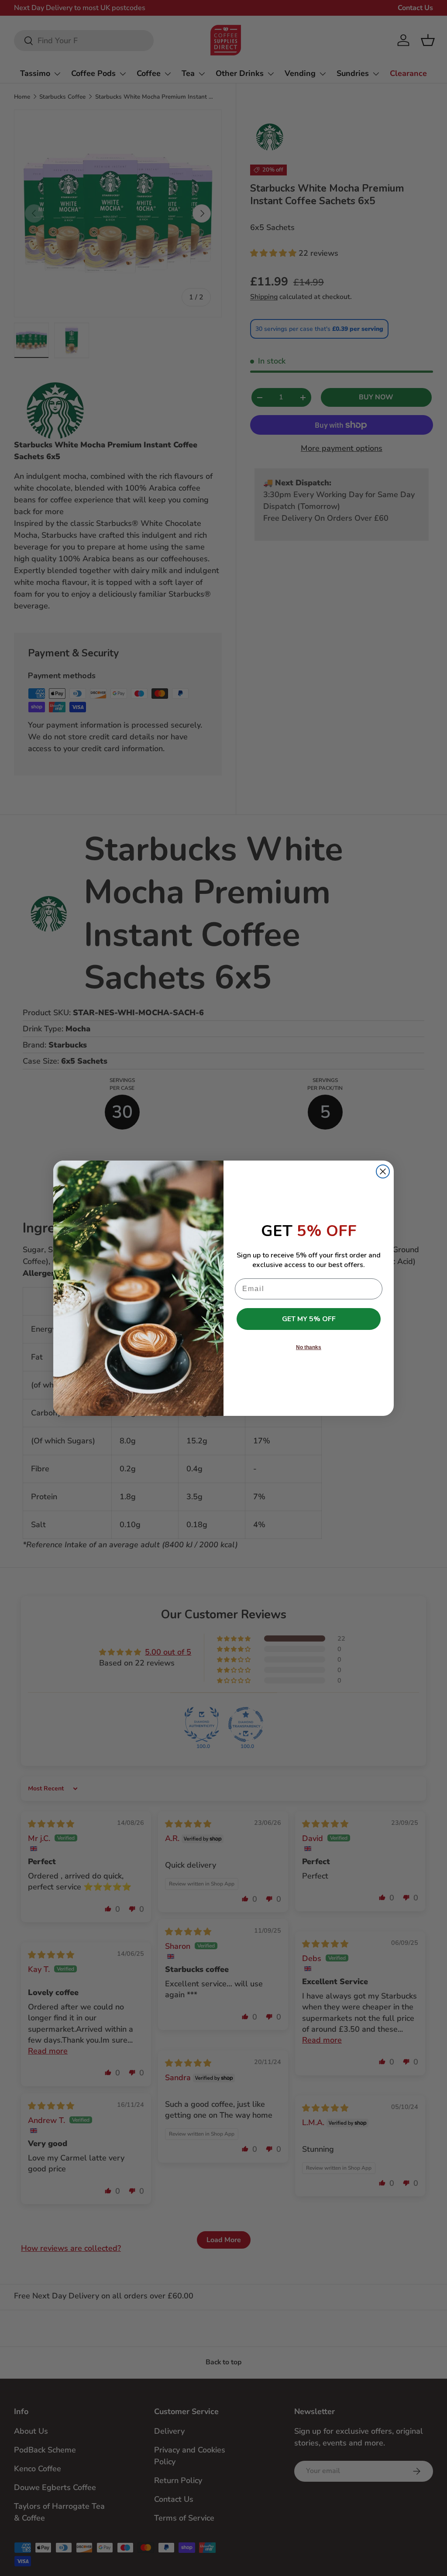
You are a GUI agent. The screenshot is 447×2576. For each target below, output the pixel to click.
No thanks (309, 1347)
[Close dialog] (383, 1171)
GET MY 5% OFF (309, 1319)
